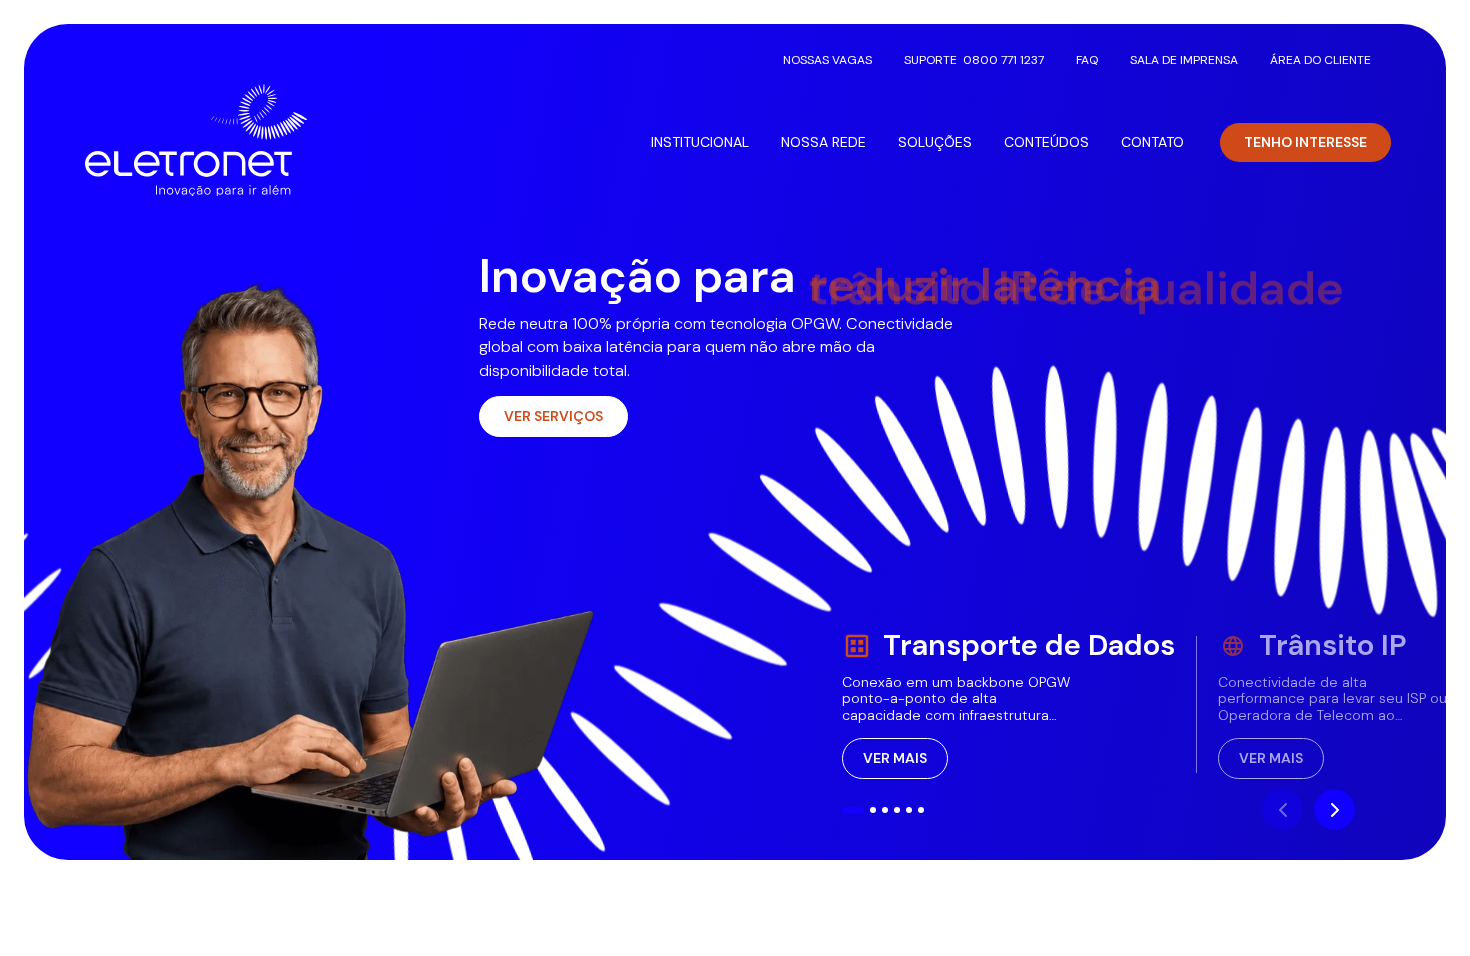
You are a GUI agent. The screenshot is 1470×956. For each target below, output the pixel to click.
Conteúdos (1046, 142)
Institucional (700, 142)
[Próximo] (1334, 809)
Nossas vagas (827, 60)
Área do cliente (1320, 60)
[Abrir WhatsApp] (1420, 905)
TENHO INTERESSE (1305, 142)
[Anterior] (1282, 809)
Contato (1152, 142)
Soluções (935, 142)
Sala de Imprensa (1184, 60)
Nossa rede (823, 142)
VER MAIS (895, 758)
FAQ (1087, 60)
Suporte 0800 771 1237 (974, 60)
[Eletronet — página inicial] (196, 140)
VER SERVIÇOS (553, 416)
